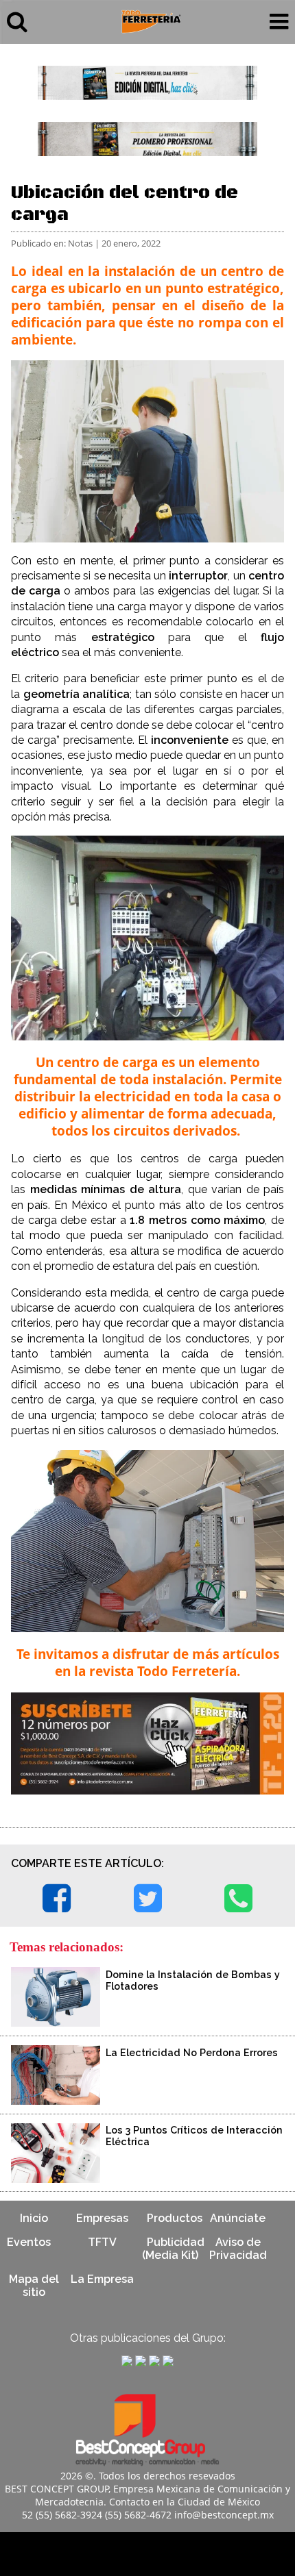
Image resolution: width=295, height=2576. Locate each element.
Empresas (102, 2218)
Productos (175, 2218)
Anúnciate (238, 2218)
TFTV (102, 2242)
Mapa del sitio (34, 2286)
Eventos (29, 2242)
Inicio (34, 2218)
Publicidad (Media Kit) (173, 2249)
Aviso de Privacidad (238, 2249)
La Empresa (102, 2279)
